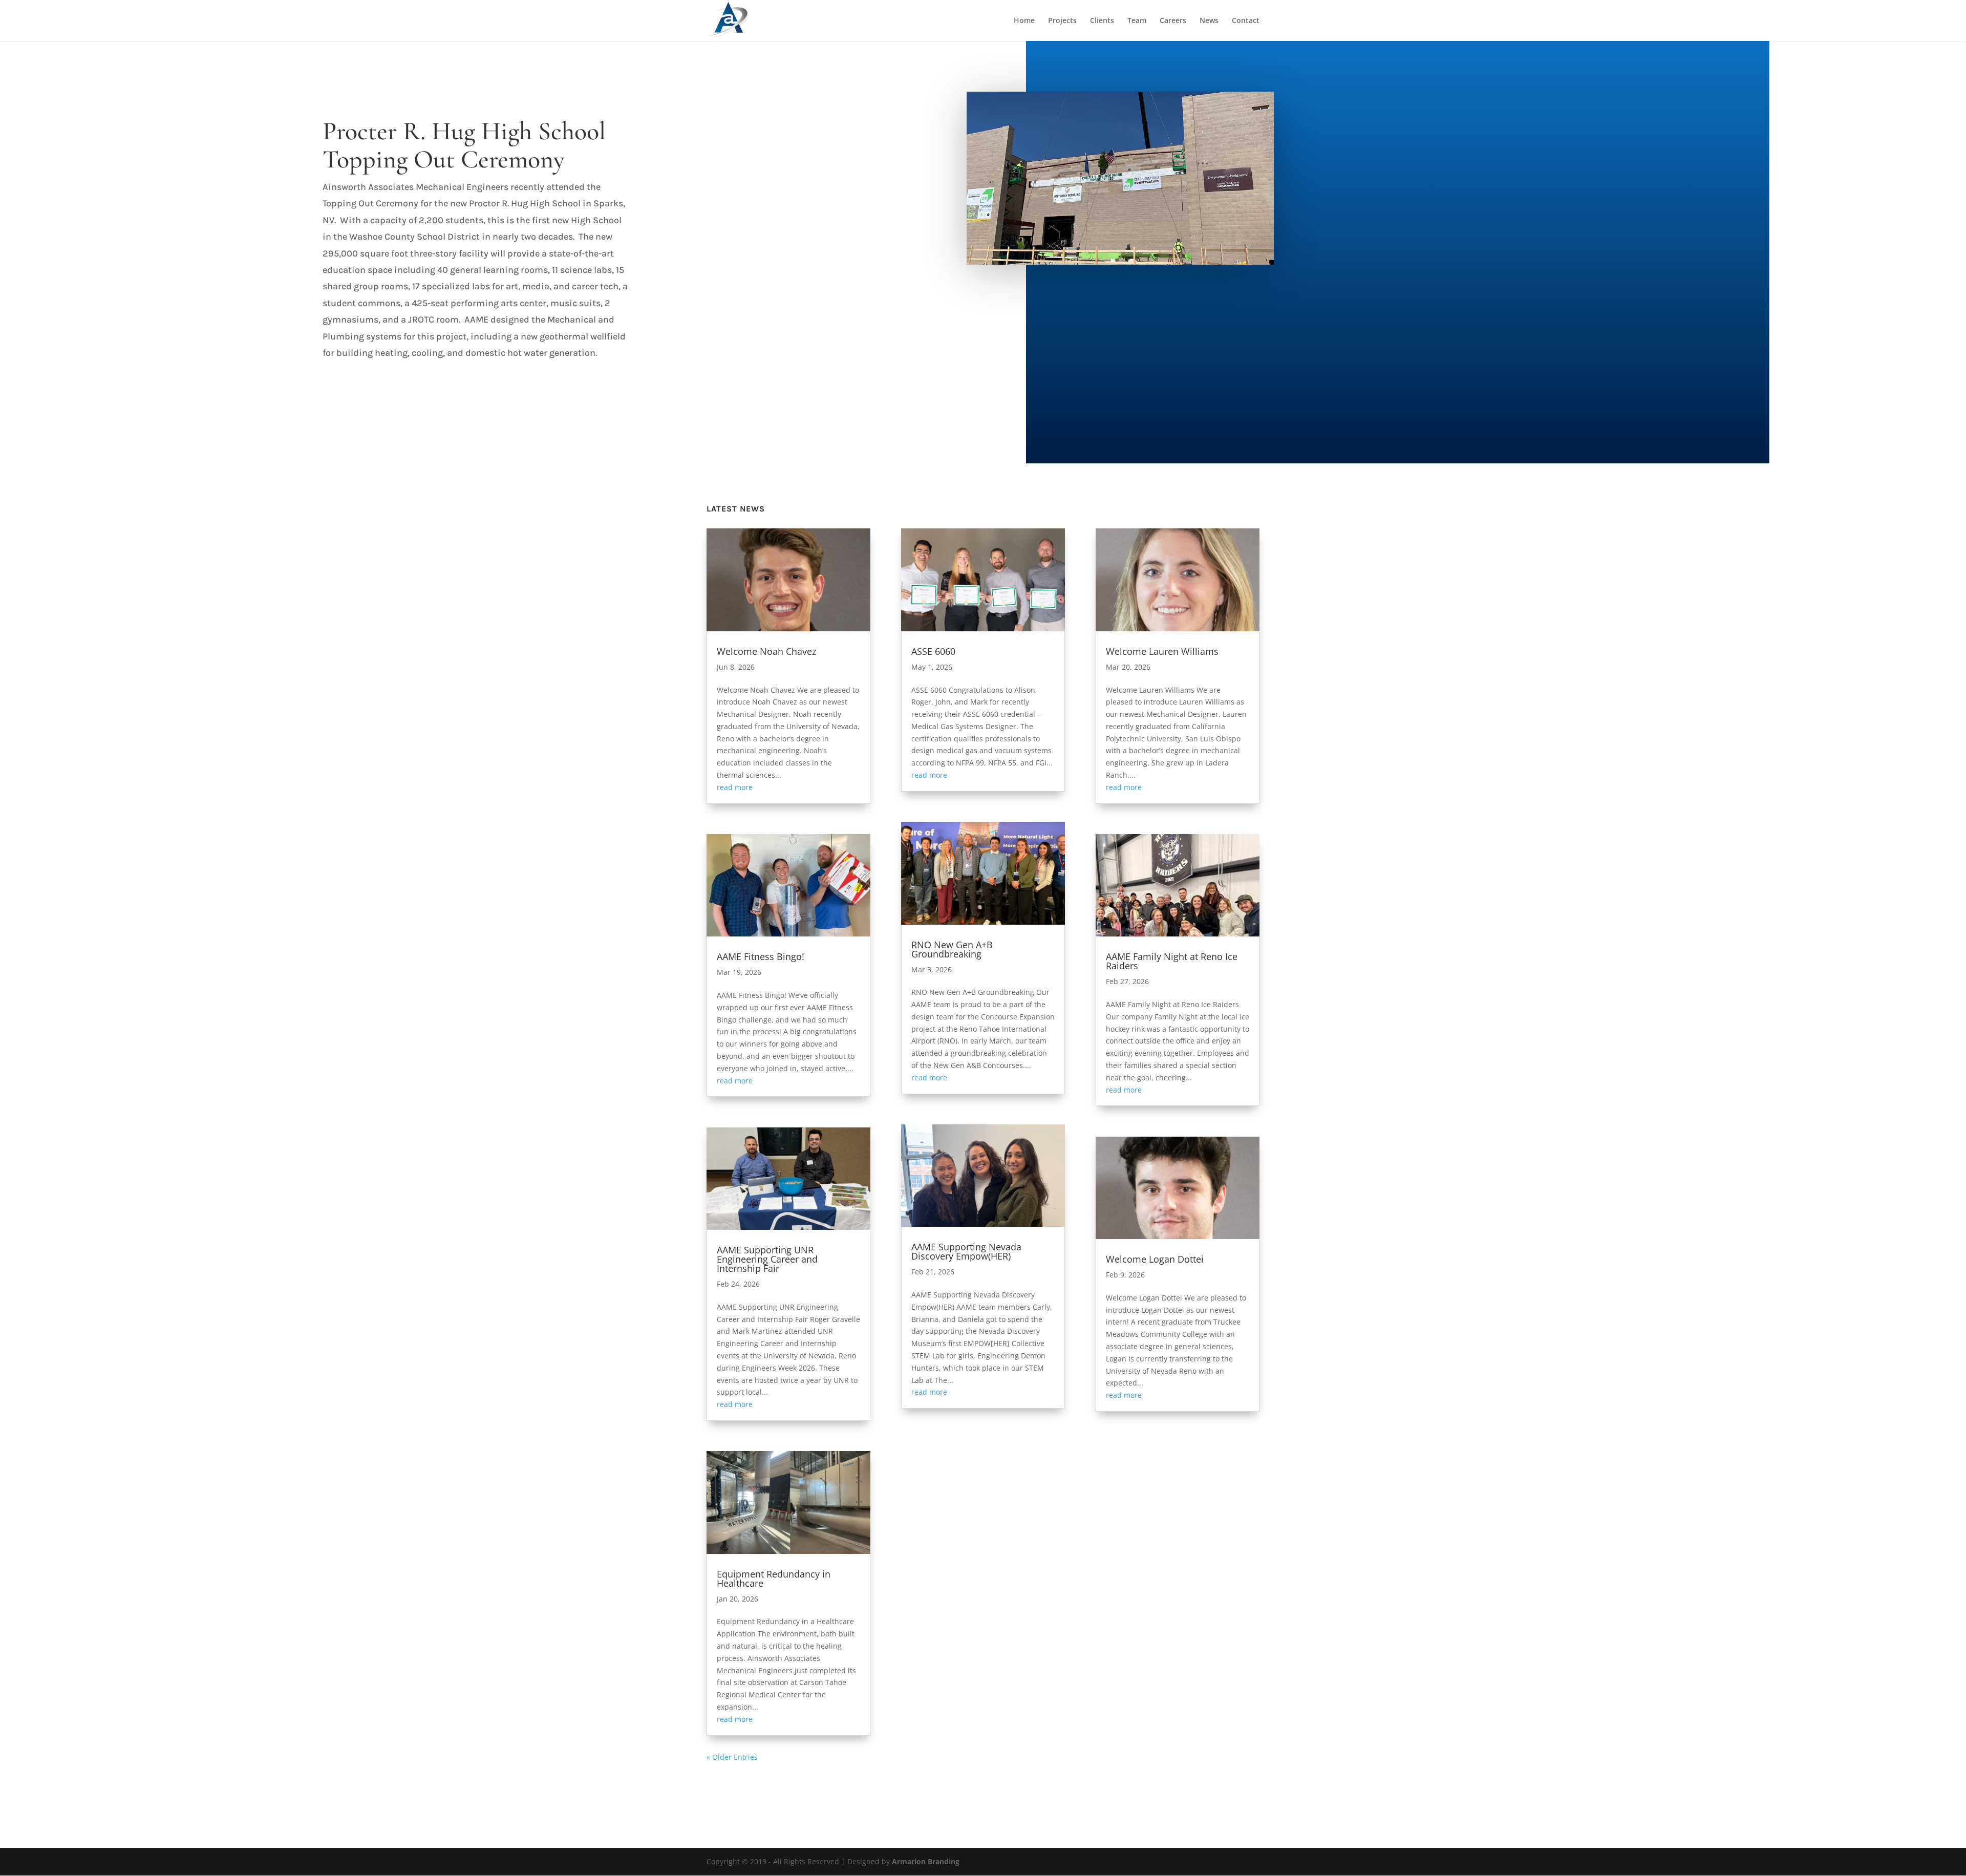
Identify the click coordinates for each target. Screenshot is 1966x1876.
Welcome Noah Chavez (766, 651)
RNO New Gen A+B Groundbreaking (952, 949)
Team (1137, 21)
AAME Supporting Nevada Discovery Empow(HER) (966, 1251)
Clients (1102, 21)
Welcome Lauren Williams (1162, 651)
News (1209, 21)
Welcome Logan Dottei (1155, 1259)
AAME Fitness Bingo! (761, 956)
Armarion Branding (926, 1861)
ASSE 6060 (933, 651)
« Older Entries (732, 1757)
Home (1024, 21)
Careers (1173, 21)
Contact (1246, 21)
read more (735, 787)
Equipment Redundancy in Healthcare (774, 1579)
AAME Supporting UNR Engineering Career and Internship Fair (767, 1259)
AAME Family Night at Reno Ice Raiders (1172, 961)
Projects (1062, 21)
